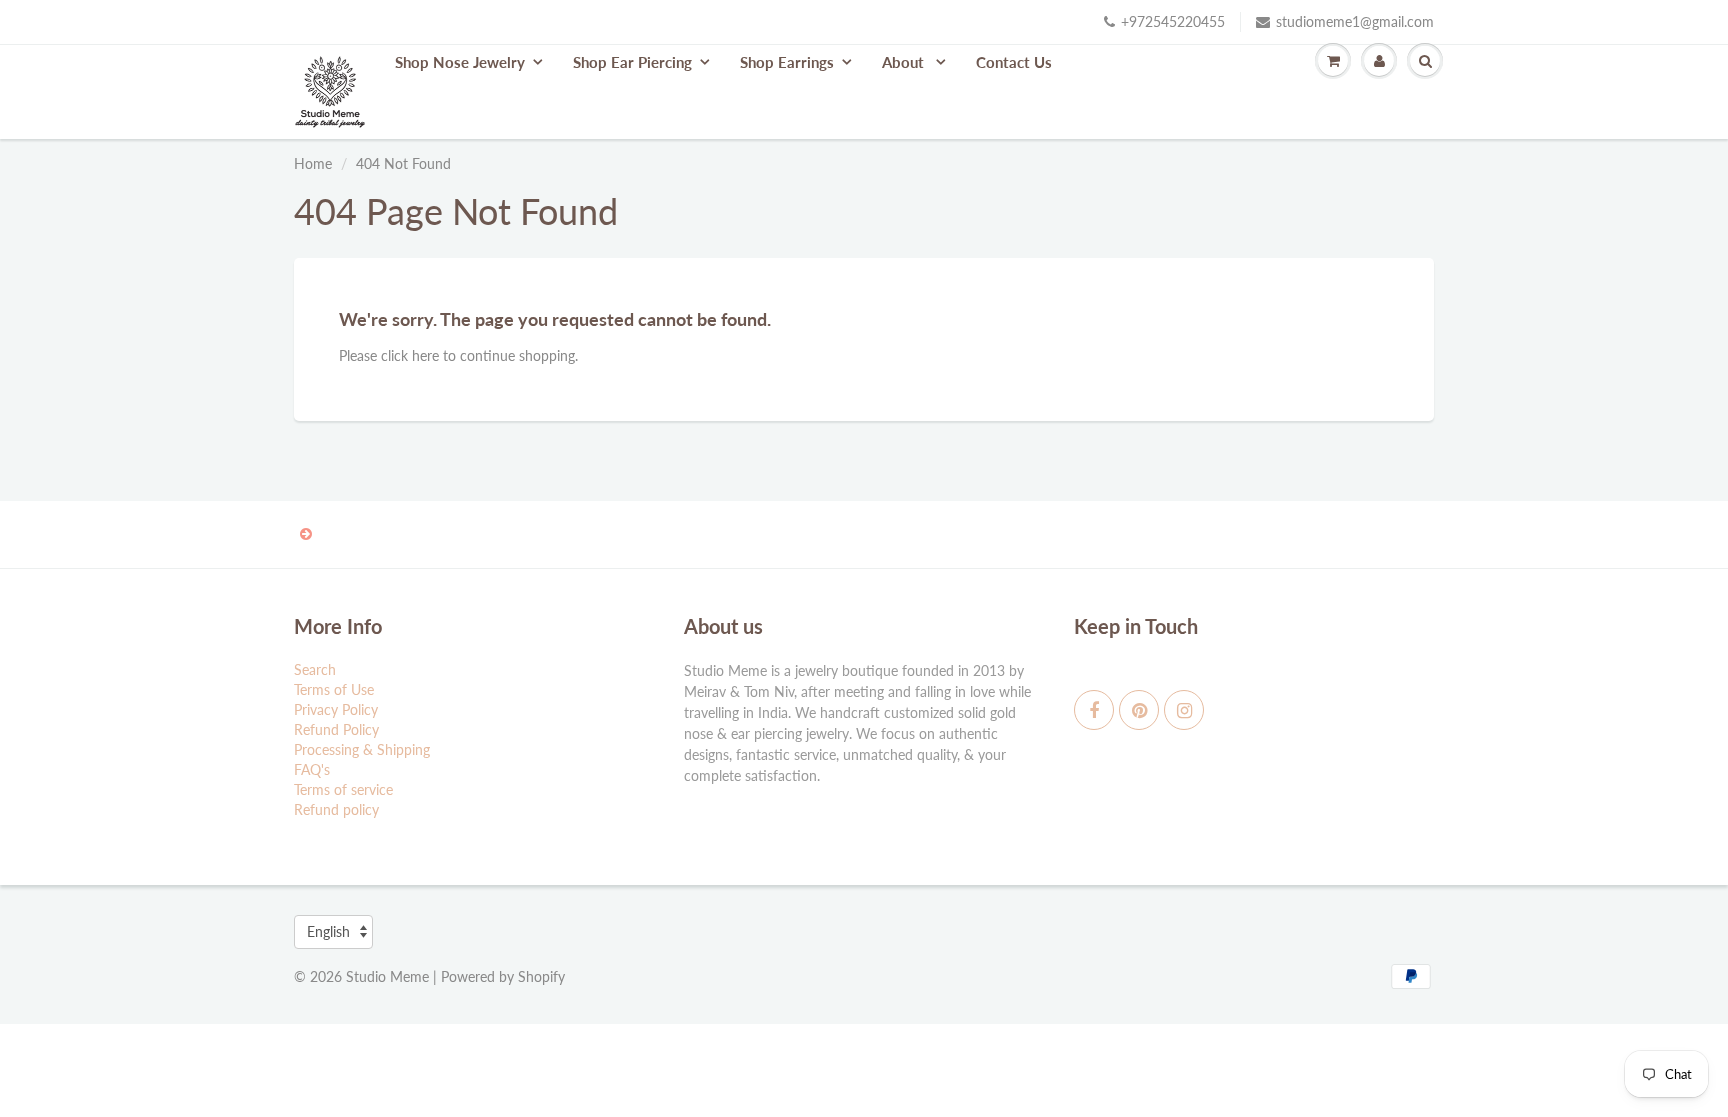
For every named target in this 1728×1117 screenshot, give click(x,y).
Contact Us (1014, 62)
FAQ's (312, 769)
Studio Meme (387, 976)
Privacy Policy (336, 709)
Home (313, 163)
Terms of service (343, 789)
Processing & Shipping (362, 749)
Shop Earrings (787, 62)
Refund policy (336, 809)
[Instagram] (1184, 710)
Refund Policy (336, 729)
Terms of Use (334, 689)
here (425, 355)
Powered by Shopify (503, 976)
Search (315, 669)
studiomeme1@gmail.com (1355, 21)
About (905, 62)
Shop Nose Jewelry (460, 62)
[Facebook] (1094, 710)
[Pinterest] (1139, 710)
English (328, 931)
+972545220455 (1173, 21)
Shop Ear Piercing (632, 62)
